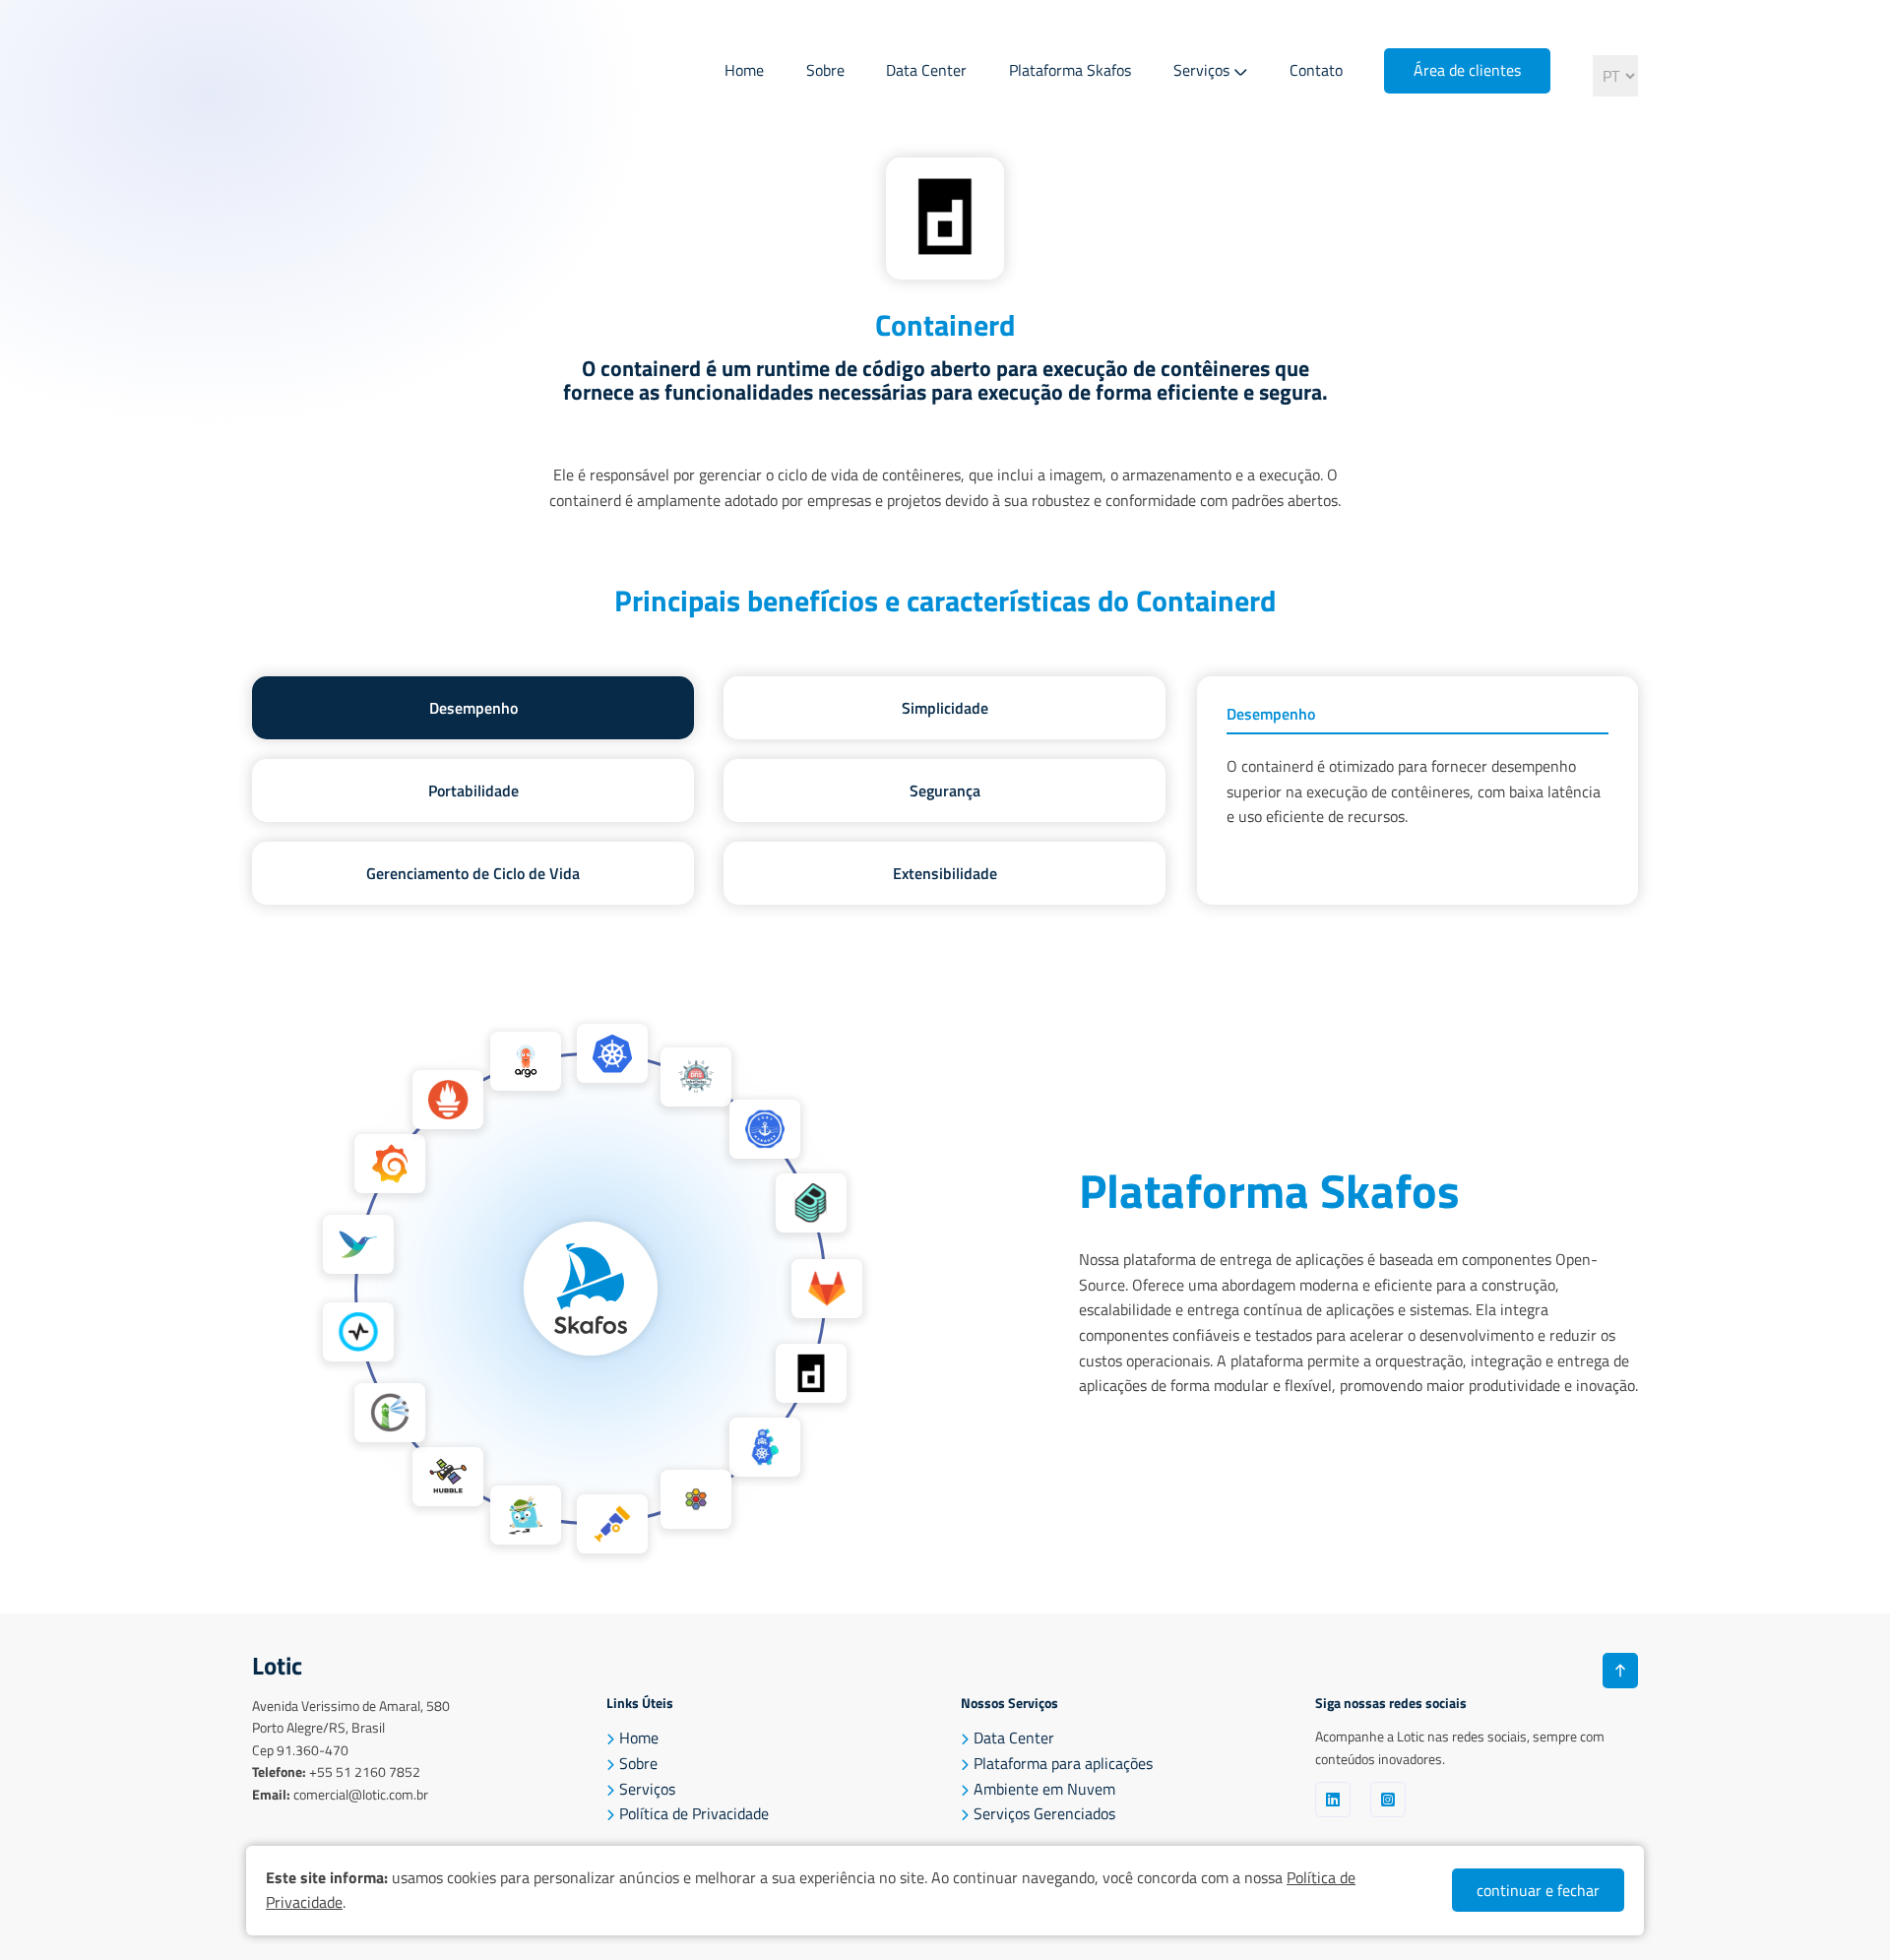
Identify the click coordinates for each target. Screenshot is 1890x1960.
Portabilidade (473, 790)
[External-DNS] (696, 1077)
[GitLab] (827, 1289)
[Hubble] (448, 1477)
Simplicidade (945, 708)
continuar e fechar (1538, 1890)
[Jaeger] (526, 1515)
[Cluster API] (765, 1447)
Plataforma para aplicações (1063, 1763)
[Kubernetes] (612, 1053)
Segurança (945, 790)
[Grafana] (390, 1164)
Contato (1316, 70)
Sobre (825, 70)
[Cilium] (696, 1499)
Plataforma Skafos (1070, 70)
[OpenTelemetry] (612, 1524)
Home (744, 70)
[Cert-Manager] (765, 1129)
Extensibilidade (945, 873)
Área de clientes (1467, 70)
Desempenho (473, 708)
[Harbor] (390, 1413)
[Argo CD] (526, 1061)
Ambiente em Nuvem (1044, 1789)
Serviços (1201, 70)
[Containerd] (811, 1373)
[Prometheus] (448, 1100)
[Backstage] (811, 1203)
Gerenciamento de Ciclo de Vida (473, 873)
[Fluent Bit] (358, 1244)
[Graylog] (358, 1332)
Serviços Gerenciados (1044, 1813)
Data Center (926, 70)
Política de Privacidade (694, 1813)
